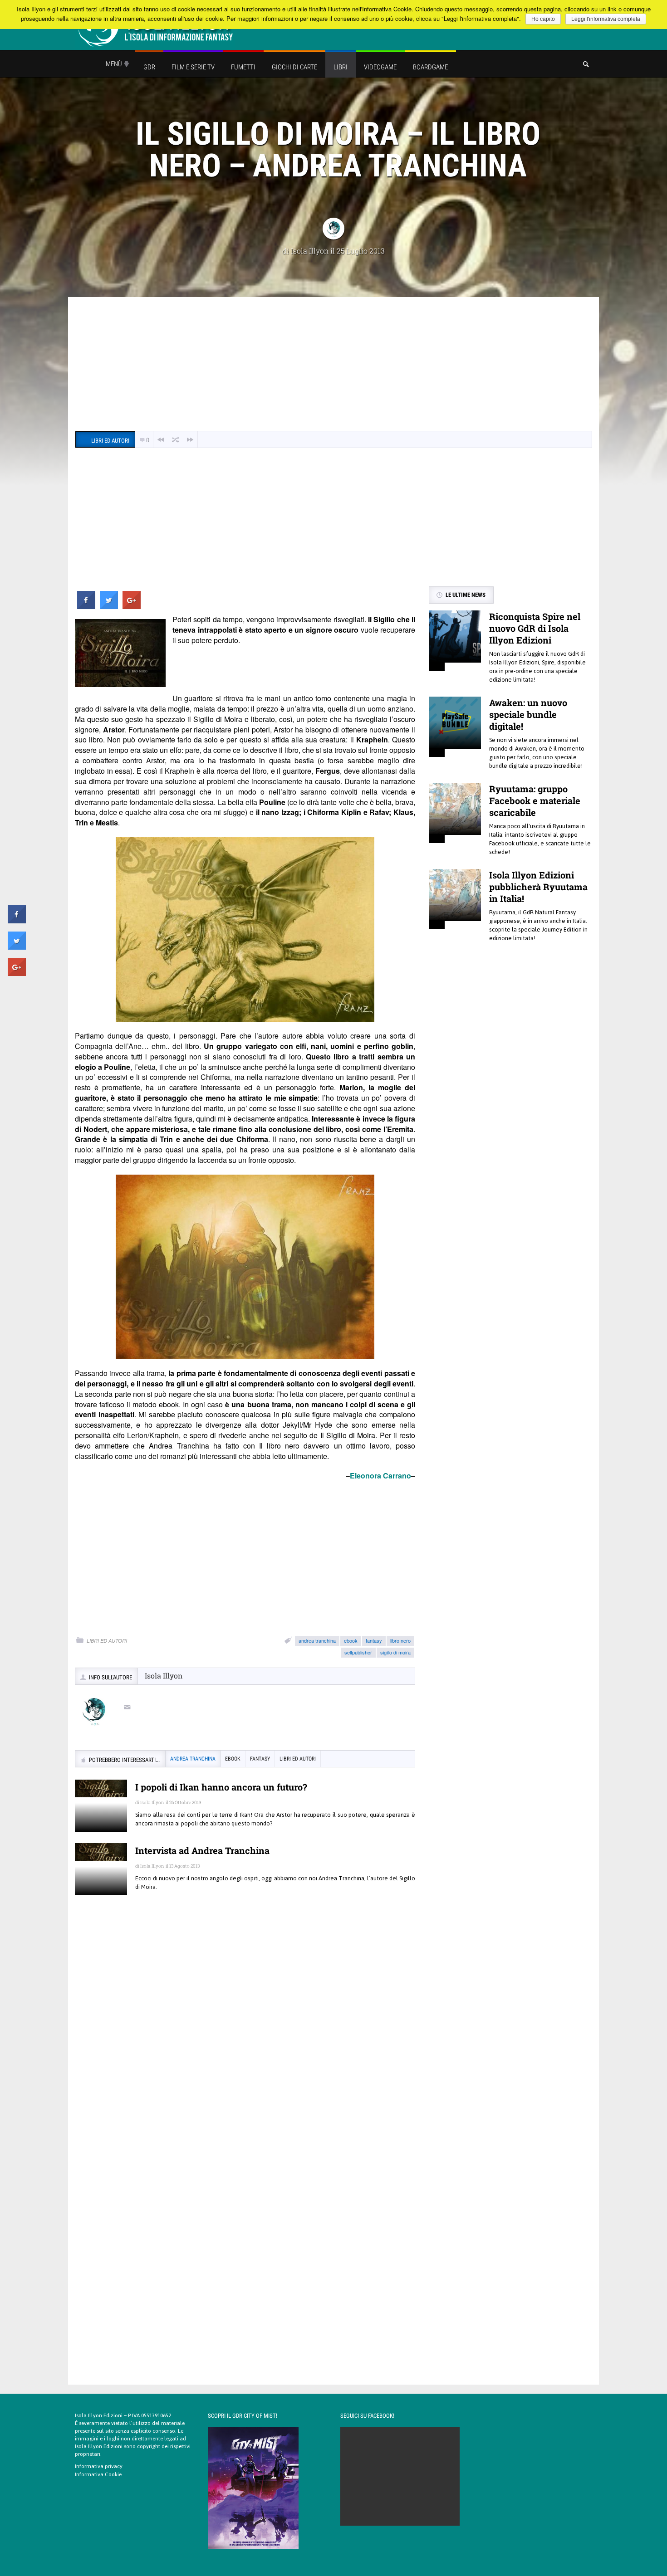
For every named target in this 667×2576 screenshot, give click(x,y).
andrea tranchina (317, 1640)
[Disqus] (245, 2034)
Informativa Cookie (98, 2474)
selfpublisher (358, 1652)
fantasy (374, 1640)
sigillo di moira (395, 1652)
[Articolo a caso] (176, 440)
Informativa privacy (99, 2466)
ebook (351, 1640)
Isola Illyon (310, 251)
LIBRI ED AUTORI (107, 1641)
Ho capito (543, 19)
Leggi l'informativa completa (606, 19)
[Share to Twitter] (109, 606)
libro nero (400, 1640)
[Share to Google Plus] (132, 606)
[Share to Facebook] (86, 606)
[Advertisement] (333, 365)
